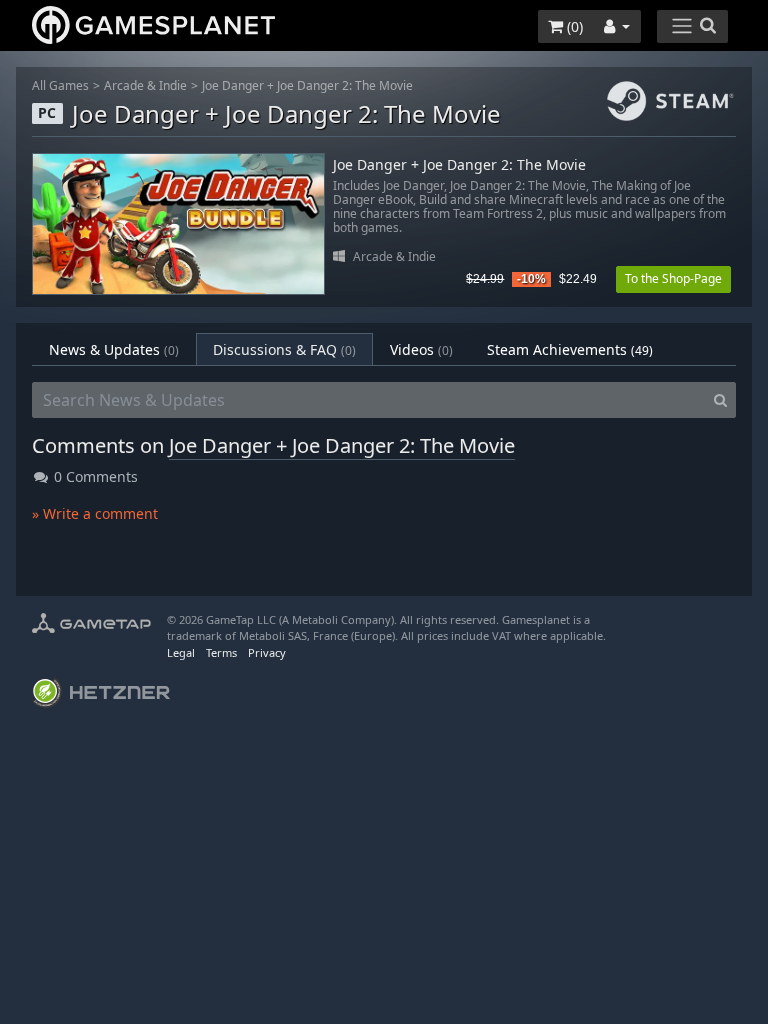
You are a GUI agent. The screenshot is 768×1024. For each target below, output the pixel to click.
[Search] (720, 400)
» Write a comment (95, 513)
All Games (60, 85)
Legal (181, 652)
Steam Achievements (570, 349)
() (573, 26)
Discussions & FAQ (284, 349)
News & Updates (114, 349)
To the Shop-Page (673, 278)
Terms (221, 652)
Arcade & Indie (145, 85)
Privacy (267, 652)
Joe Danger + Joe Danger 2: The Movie (307, 85)
